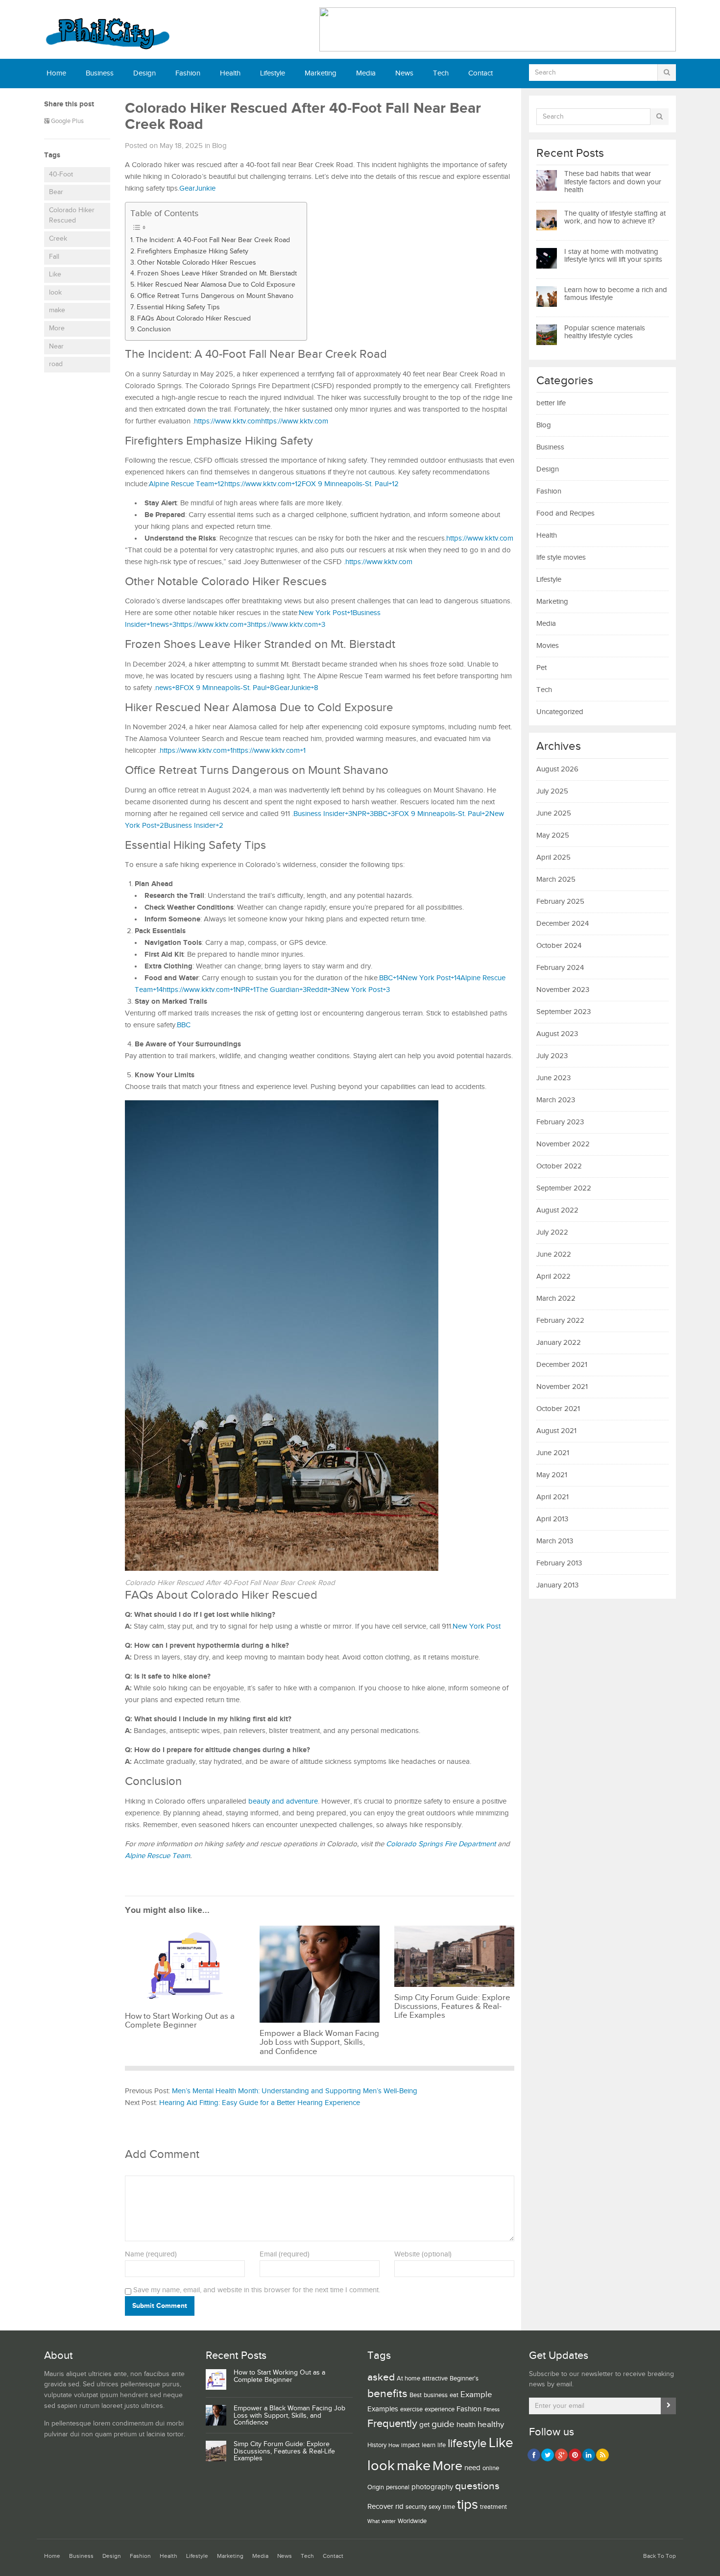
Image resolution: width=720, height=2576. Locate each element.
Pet (541, 668)
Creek (58, 239)
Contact (480, 73)
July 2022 (552, 1232)
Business (100, 73)
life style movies (561, 557)
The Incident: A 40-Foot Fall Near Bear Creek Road (213, 240)
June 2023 (553, 1078)
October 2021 (558, 1409)
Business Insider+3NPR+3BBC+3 (344, 814)
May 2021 (552, 1475)
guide (443, 2424)
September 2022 (564, 1188)
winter (389, 2522)
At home (408, 2378)
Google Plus (67, 121)
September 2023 (564, 1012)
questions (477, 2486)
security (416, 2507)
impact (410, 2445)
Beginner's (464, 2378)
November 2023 (563, 990)
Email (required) (285, 2254)
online (491, 2468)
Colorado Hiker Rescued (72, 216)
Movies (548, 646)
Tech (441, 73)
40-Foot (61, 174)
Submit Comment (160, 2306)
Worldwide (412, 2521)
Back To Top (660, 2556)
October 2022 (559, 1166)
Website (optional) (423, 2254)
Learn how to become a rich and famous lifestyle (616, 294)
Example (476, 2395)
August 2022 (557, 1210)
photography (432, 2487)
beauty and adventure (282, 1801)
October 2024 (559, 946)
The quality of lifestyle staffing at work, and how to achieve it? (615, 218)
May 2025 (553, 835)
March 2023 (556, 1100)
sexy (435, 2507)
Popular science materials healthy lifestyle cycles (605, 332)
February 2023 (560, 1122)
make (57, 310)
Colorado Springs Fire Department (441, 1844)
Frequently (392, 2424)
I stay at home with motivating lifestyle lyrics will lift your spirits (613, 256)
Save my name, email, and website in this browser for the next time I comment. (257, 2290)
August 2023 (557, 1034)
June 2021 (553, 1453)
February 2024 (560, 968)
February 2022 (560, 1321)
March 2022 (556, 1299)
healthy (491, 2425)
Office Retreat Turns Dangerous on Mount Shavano (215, 296)
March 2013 (555, 1541)
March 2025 (556, 879)
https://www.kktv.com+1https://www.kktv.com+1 (233, 751)
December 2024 (563, 924)
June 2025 (554, 813)
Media (366, 73)
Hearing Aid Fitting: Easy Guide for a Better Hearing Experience (260, 2103)
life (442, 2445)
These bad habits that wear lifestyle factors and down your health (613, 182)
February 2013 (559, 1563)
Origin (376, 2487)
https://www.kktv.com (228, 421)
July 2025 (552, 791)
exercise (411, 2409)
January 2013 (557, 1585)
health (466, 2425)
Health (230, 73)
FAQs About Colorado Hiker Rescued (194, 319)
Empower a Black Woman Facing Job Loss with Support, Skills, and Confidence (289, 2416)
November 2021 (562, 1387)
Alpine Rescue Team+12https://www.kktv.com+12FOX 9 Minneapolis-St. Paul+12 (274, 484)
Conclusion (154, 329)
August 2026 (557, 769)
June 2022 (554, 1254)
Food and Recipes (565, 513)
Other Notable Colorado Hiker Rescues (197, 263)
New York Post (477, 1626)
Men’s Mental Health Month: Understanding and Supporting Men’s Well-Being (295, 2091)
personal (398, 2487)
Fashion (188, 73)
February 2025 (560, 902)
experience (440, 2409)
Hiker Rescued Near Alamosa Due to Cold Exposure (216, 285)
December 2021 (562, 1365)
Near (56, 347)
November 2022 (563, 1144)
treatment (493, 2507)
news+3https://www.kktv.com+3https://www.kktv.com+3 (239, 625)
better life (551, 403)
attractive (435, 2378)
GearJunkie (197, 188)
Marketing (321, 73)
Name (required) (151, 2254)
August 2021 (556, 1431)
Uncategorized (560, 712)
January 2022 (559, 1343)
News (404, 73)
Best (416, 2395)
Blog (219, 146)
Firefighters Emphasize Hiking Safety (193, 251)
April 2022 (553, 1276)
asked (381, 2377)
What (373, 2522)
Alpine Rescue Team (157, 1856)
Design (144, 73)
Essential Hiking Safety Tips (178, 307)
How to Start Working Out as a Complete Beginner (279, 2376)
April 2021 (552, 1497)
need (472, 2468)
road (56, 364)
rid (399, 2507)
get (424, 2425)
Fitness (492, 2410)
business (436, 2395)
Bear (56, 192)
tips (468, 2505)
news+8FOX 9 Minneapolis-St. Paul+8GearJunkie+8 (237, 688)
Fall (54, 257)
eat (454, 2395)
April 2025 (553, 857)
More (57, 328)
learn (429, 2445)
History (377, 2445)
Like (55, 274)
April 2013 (552, 1519)
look (55, 293)
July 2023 (552, 1056)
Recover (380, 2507)
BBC (184, 1025)
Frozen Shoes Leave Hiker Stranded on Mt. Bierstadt (217, 273)
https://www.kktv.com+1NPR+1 (209, 990)
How (394, 2446)
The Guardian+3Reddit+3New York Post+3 (323, 990)
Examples (383, 2409)
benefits (387, 2394)
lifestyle (467, 2443)
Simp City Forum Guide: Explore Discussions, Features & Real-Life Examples (284, 2452)
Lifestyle (273, 73)
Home (56, 73)
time (449, 2507)
